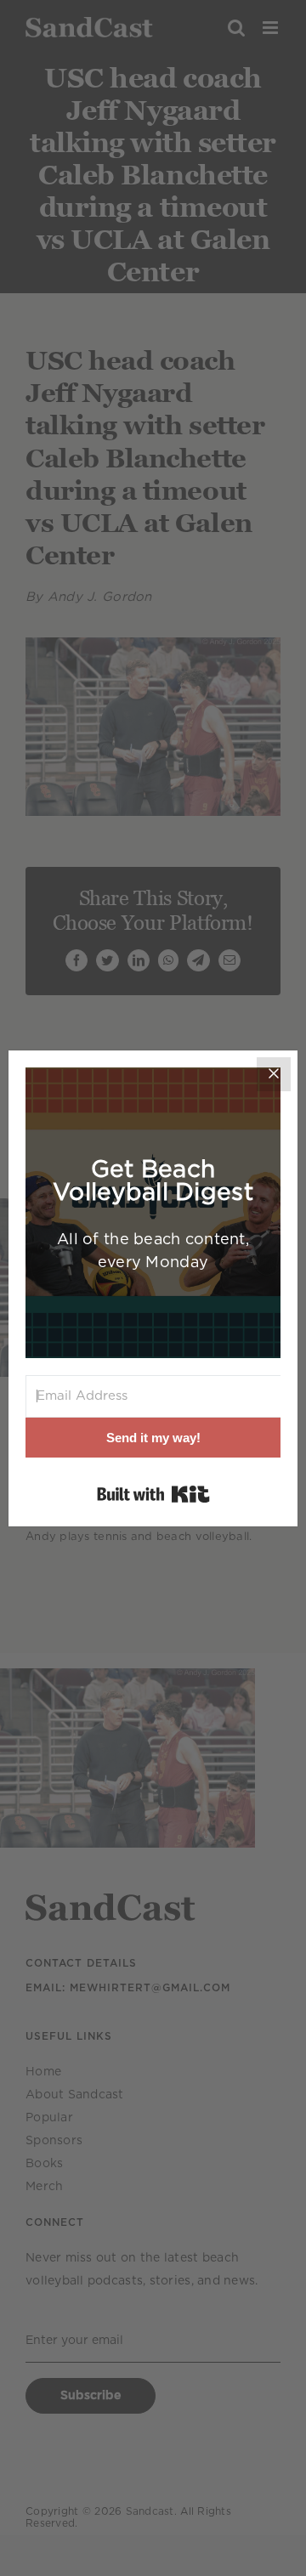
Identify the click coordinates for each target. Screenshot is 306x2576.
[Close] (274, 1074)
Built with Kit (153, 1494)
